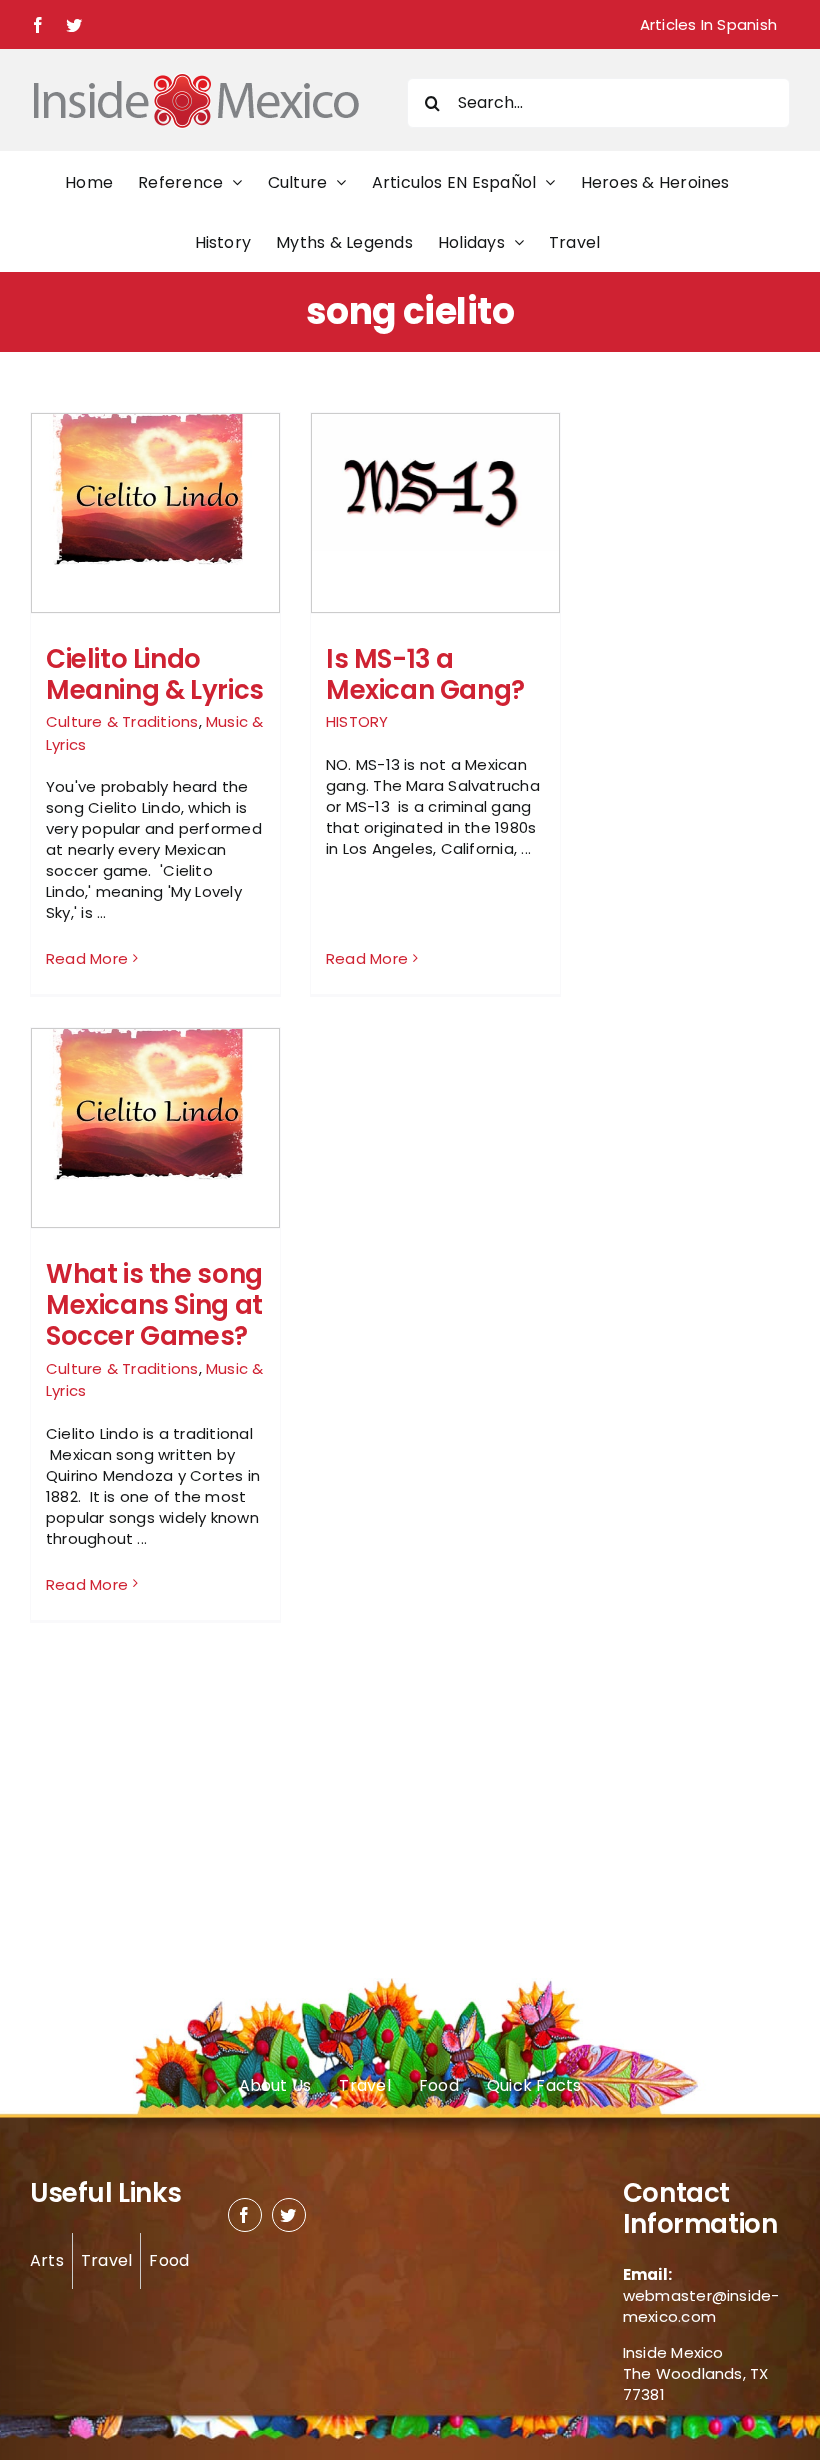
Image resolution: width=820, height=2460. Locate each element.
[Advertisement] (688, 712)
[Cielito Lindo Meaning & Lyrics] (155, 490)
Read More (87, 958)
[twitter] (289, 2215)
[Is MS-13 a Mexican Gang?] (435, 482)
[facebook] (245, 2215)
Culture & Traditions (122, 721)
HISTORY (357, 721)
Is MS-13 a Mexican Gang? (425, 674)
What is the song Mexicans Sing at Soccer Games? (154, 1305)
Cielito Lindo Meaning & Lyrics (155, 674)
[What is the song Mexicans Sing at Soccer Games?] (155, 1105)
